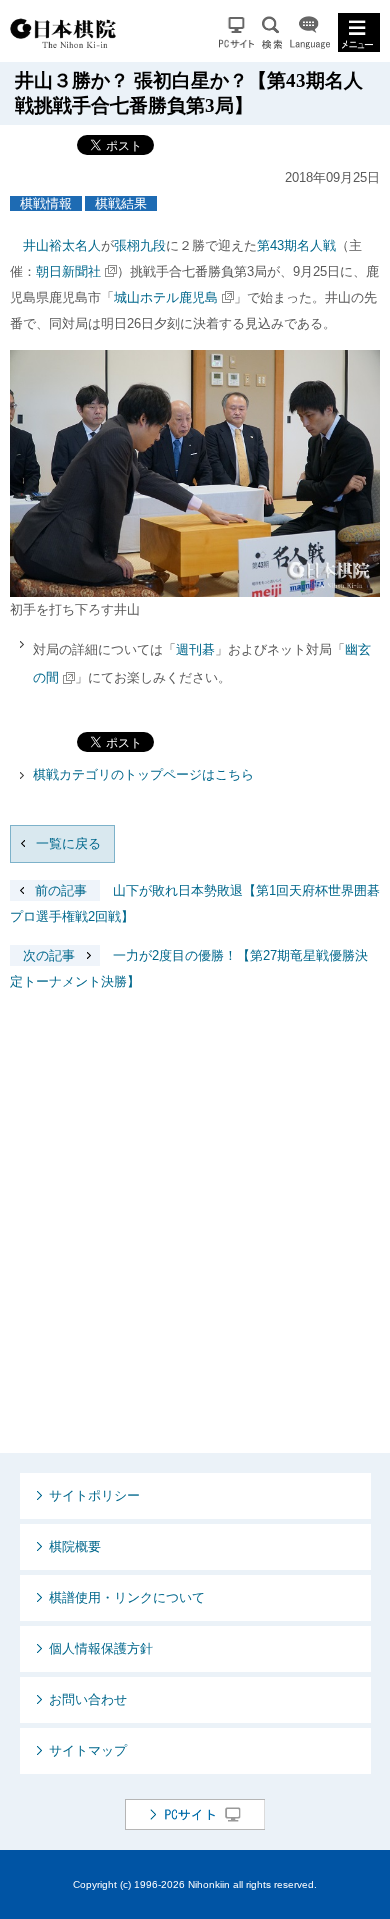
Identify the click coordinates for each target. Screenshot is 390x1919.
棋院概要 (75, 1546)
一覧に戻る (68, 843)
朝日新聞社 (68, 271)
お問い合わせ (88, 1699)
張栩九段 (140, 245)
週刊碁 (195, 649)
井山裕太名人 (62, 245)
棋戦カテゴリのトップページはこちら (143, 774)
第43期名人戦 (296, 245)
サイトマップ (88, 1750)
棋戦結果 (121, 203)
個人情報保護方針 (101, 1648)
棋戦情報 (46, 203)
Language (310, 32)
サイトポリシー (94, 1495)
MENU (359, 32)
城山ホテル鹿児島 (166, 297)
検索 (272, 32)
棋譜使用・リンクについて (127, 1597)
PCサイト (236, 32)
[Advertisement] (195, 1238)
